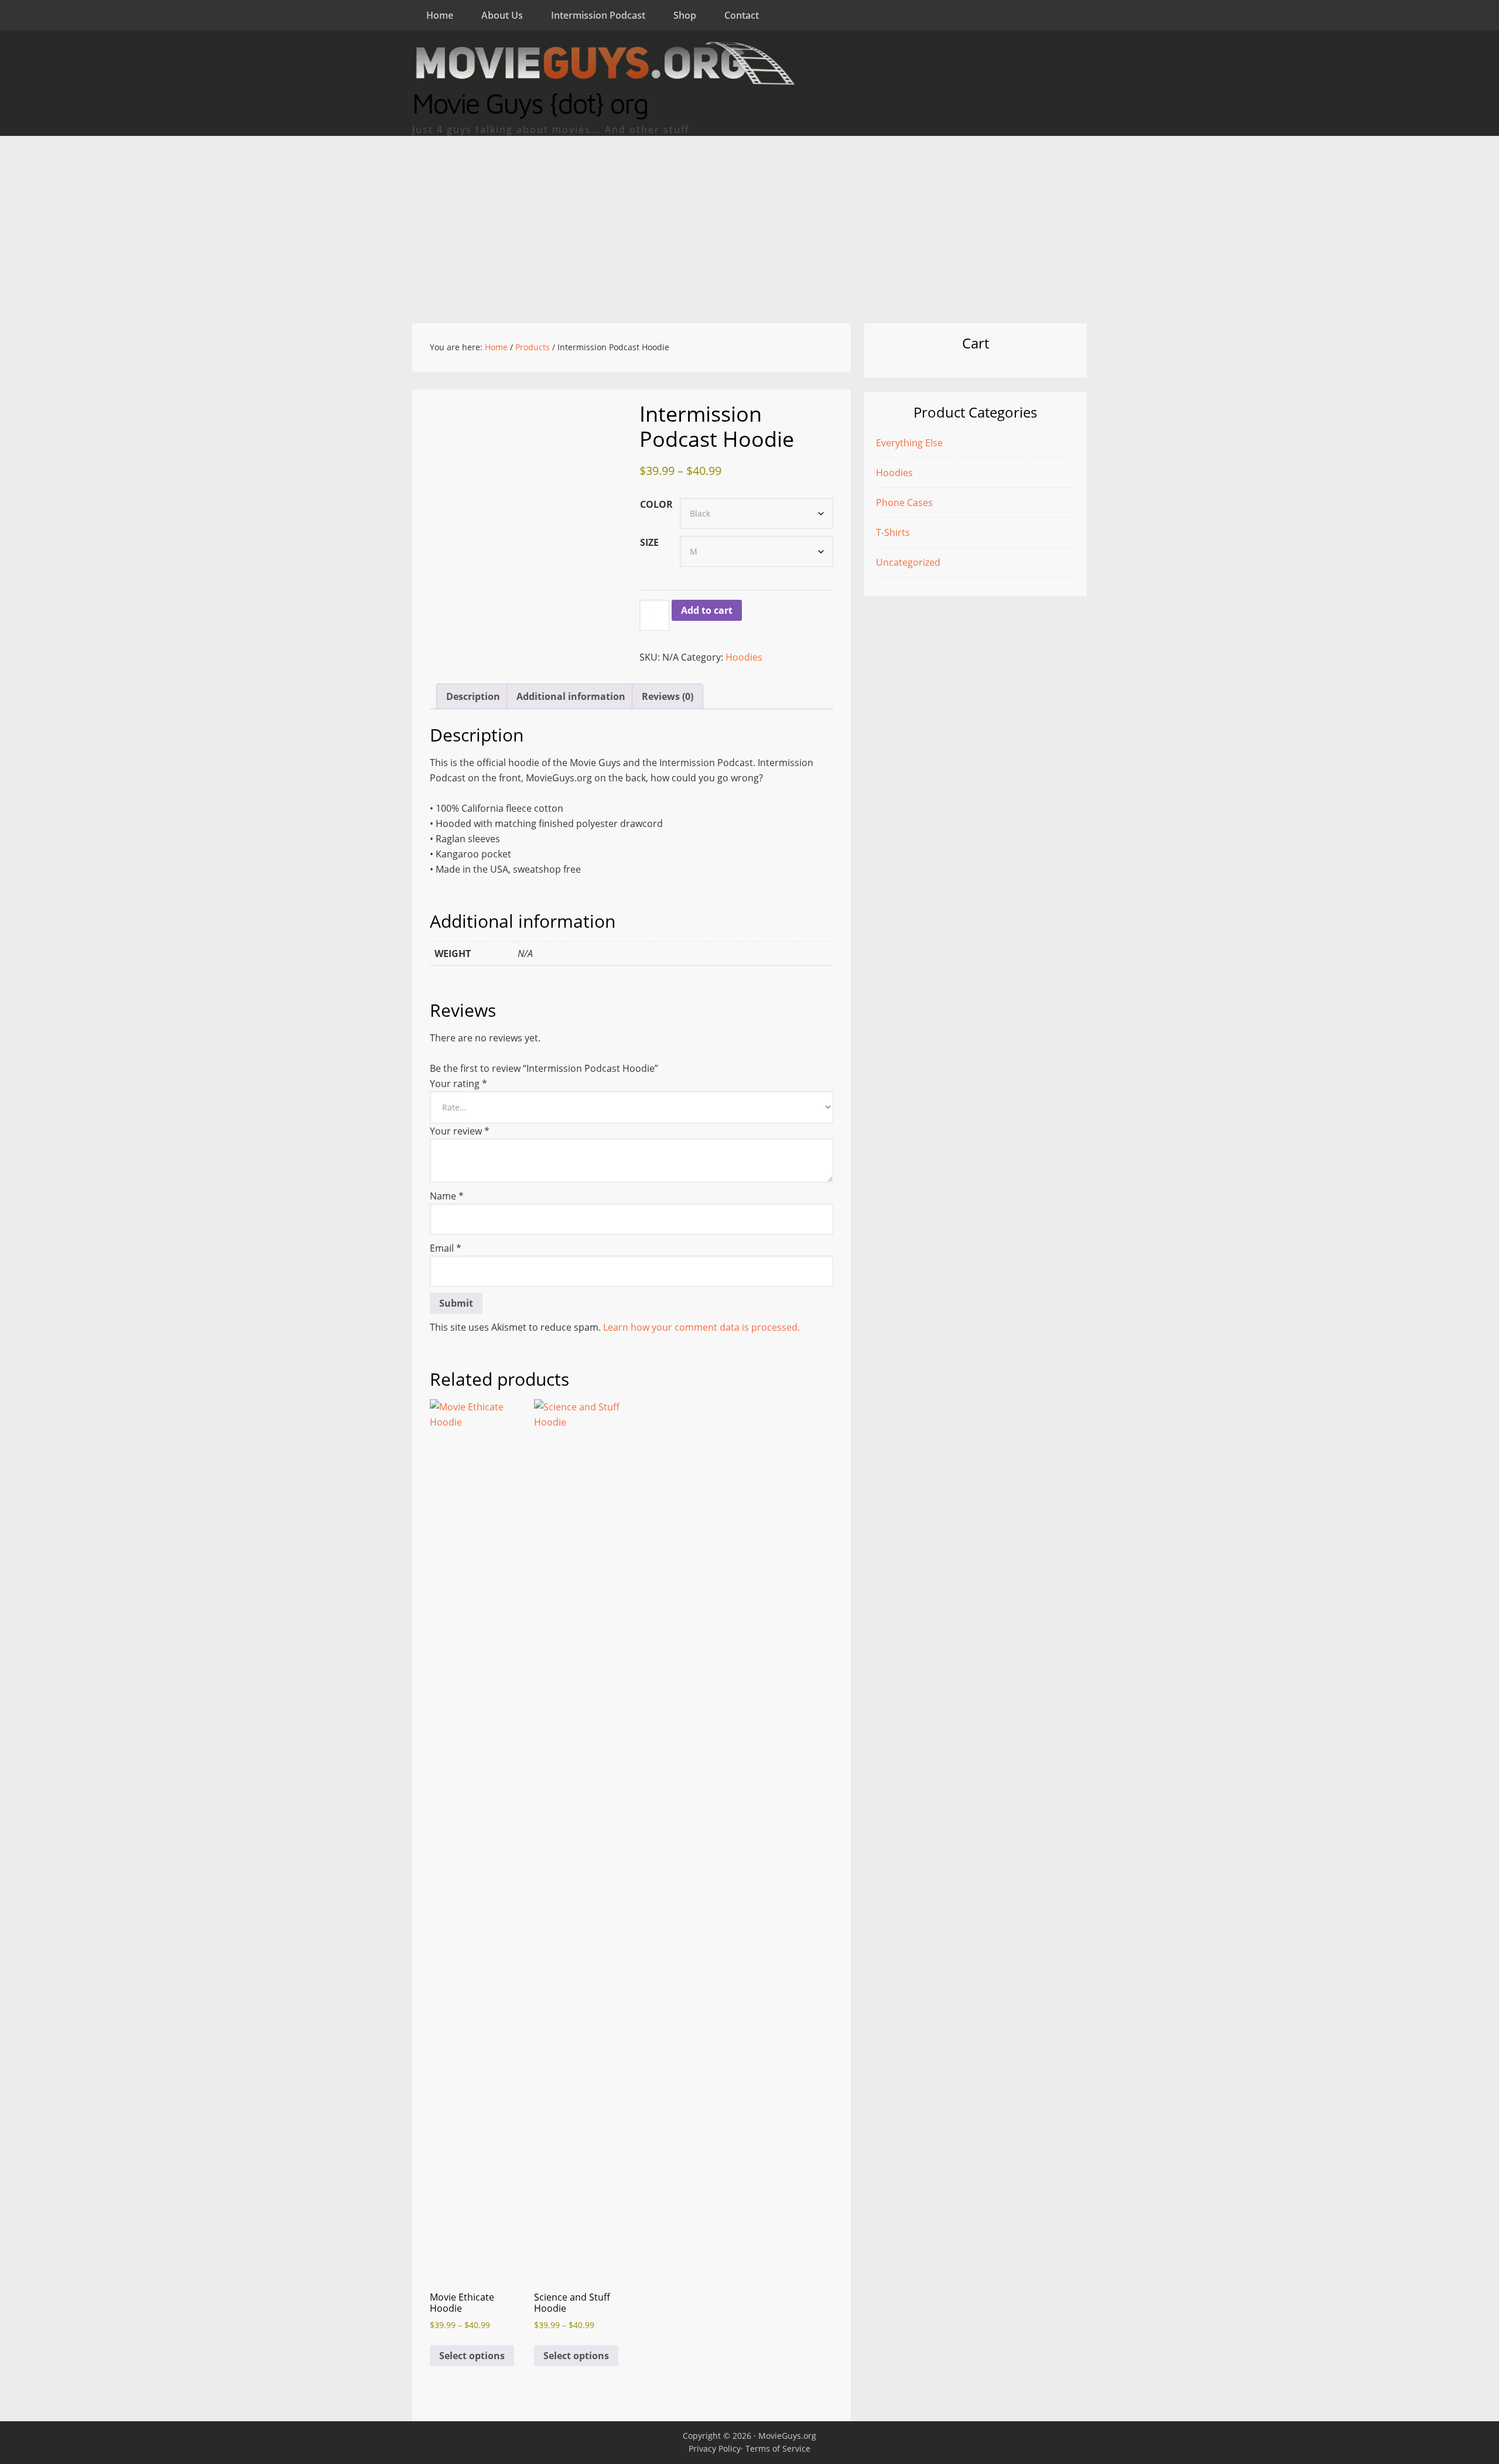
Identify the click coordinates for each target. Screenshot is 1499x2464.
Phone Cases (904, 503)
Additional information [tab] (571, 696)
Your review (460, 1131)
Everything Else (909, 443)
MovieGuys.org (787, 2436)
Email (446, 1248)
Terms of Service (778, 2448)
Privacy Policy (715, 2448)
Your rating (458, 1084)
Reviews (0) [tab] (668, 696)
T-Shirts (893, 532)
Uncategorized (908, 562)
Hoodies (744, 657)
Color (656, 504)
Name (447, 1196)
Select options (472, 2356)
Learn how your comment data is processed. (701, 1327)
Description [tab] (473, 696)
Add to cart (707, 610)
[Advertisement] (749, 224)
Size (649, 542)
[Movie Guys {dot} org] (605, 81)
